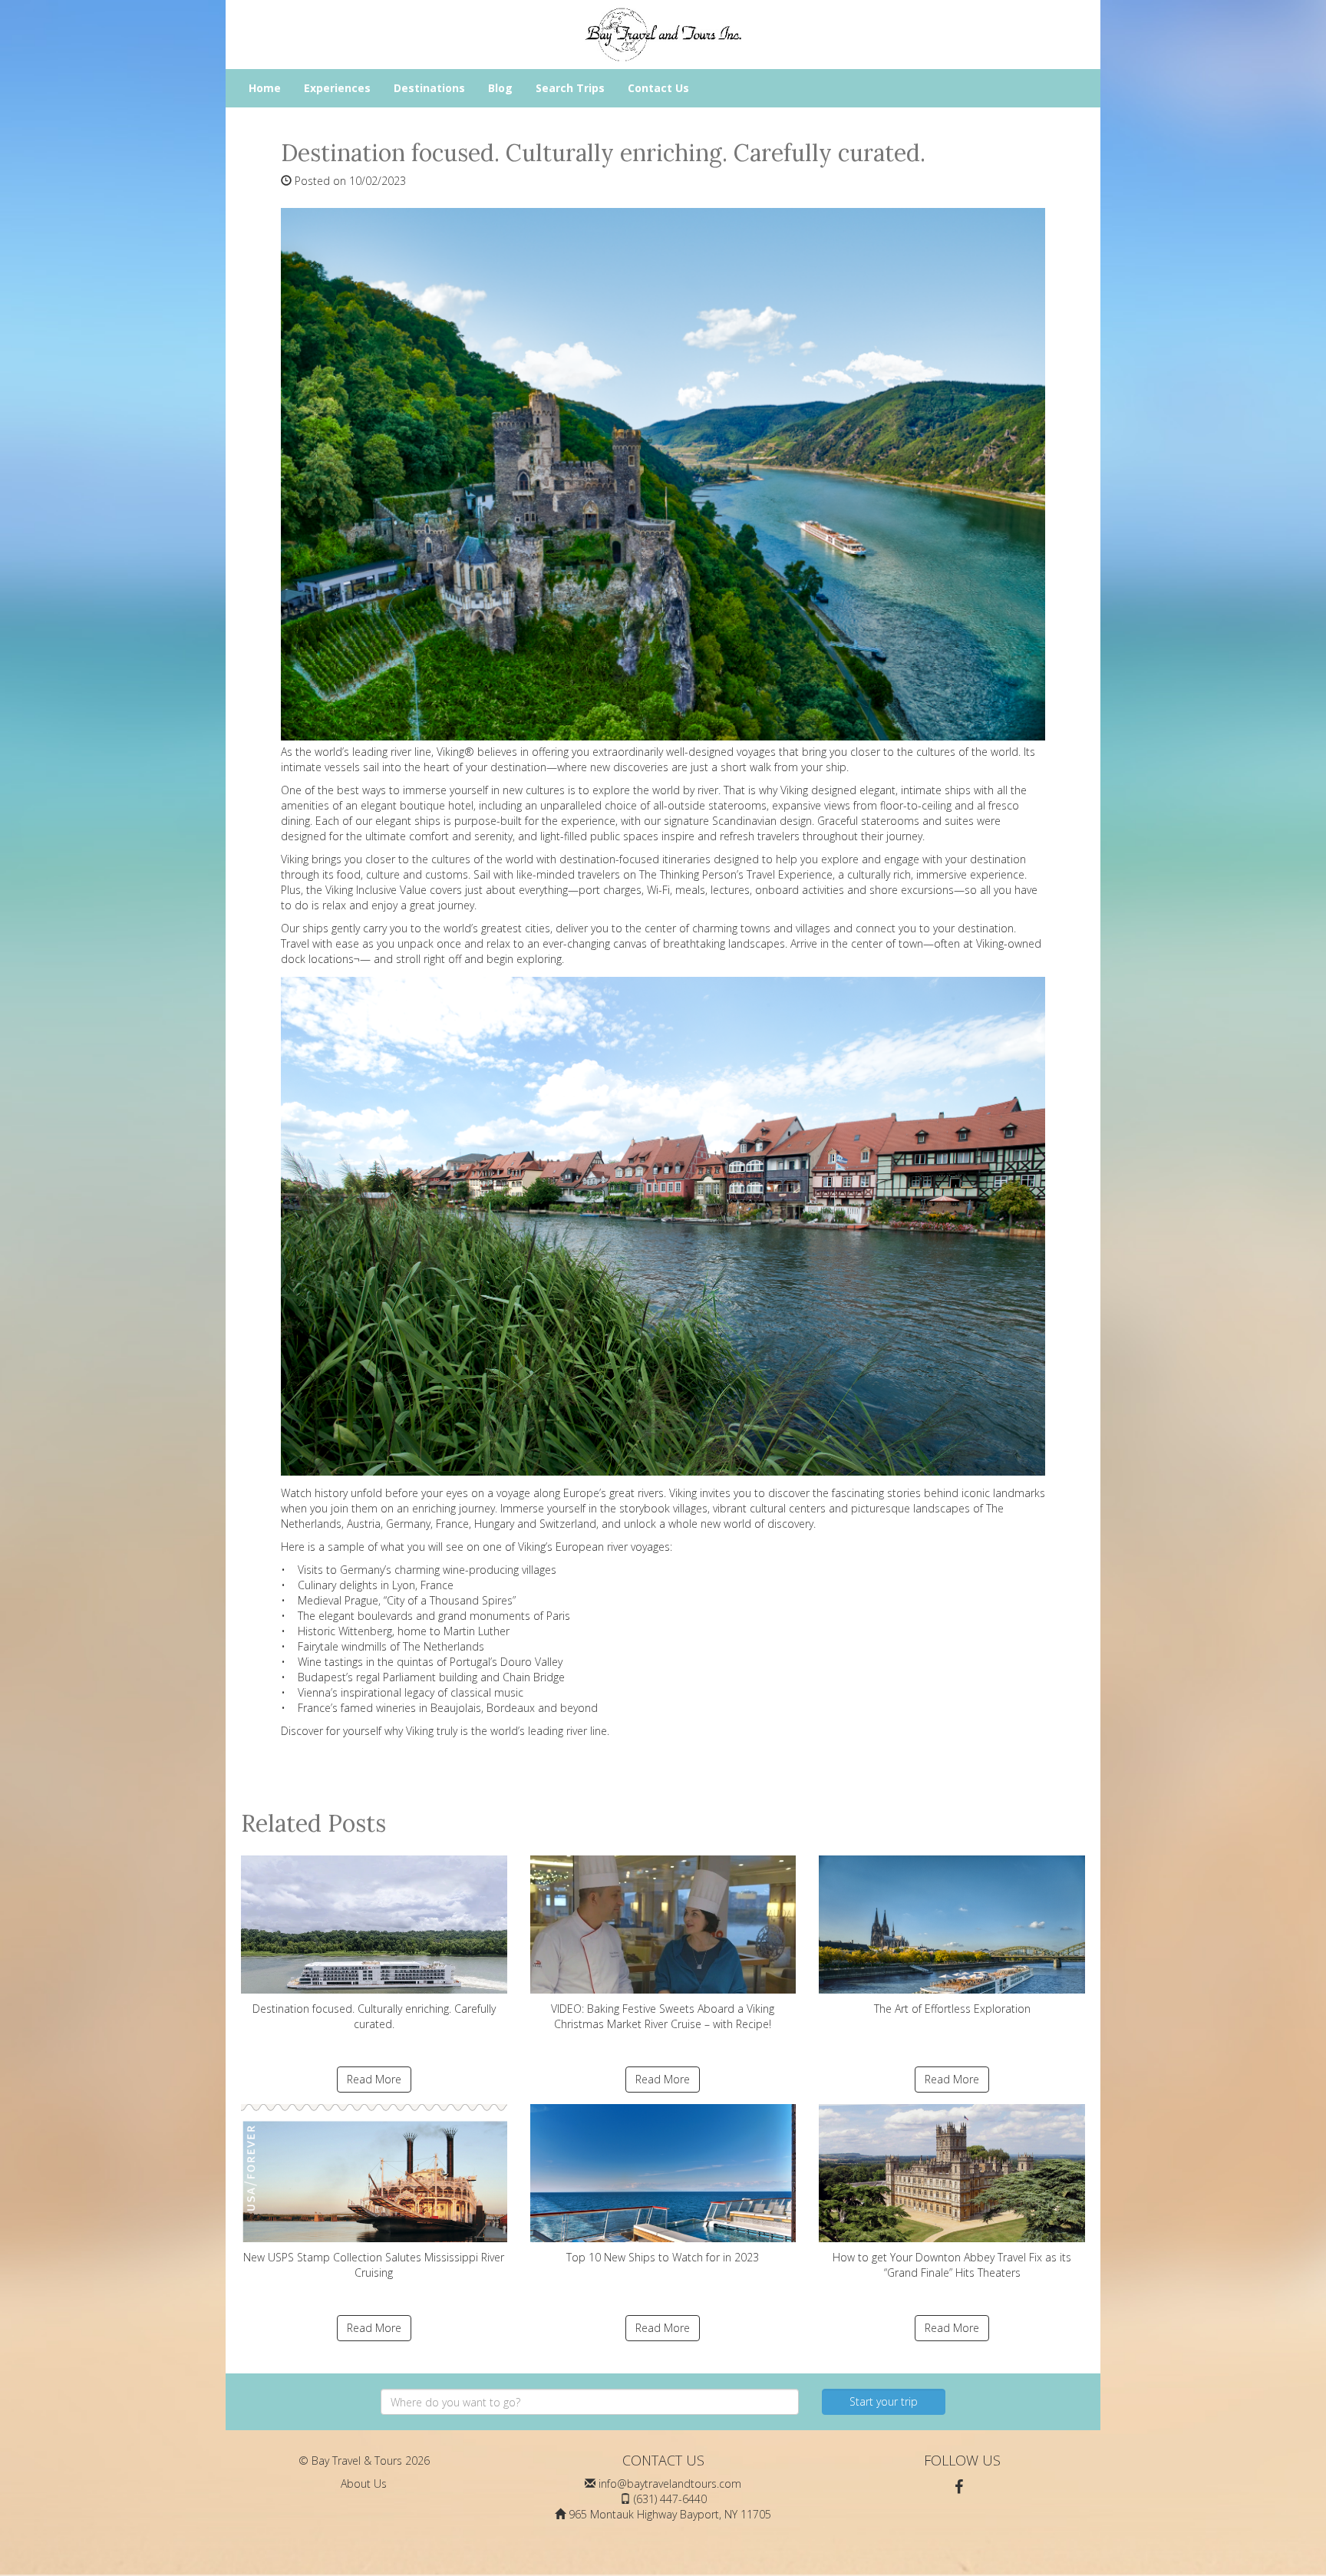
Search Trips (570, 88)
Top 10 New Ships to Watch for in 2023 (663, 2257)
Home (265, 88)
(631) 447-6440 (670, 2499)
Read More (374, 2079)
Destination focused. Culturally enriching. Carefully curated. (374, 2016)
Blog (500, 88)
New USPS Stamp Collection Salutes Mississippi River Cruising (374, 2265)
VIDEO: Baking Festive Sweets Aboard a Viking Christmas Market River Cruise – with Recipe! (663, 2016)
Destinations (429, 88)
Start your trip (884, 2401)
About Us (364, 2484)
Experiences (337, 88)
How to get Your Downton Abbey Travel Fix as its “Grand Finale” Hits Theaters (952, 2265)
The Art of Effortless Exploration (952, 2009)
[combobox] (590, 2402)
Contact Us (658, 88)
